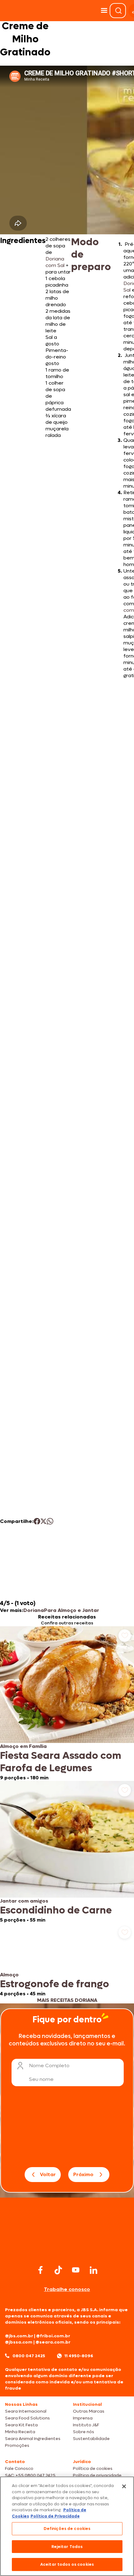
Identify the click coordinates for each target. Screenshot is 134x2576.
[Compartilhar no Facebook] (37, 1521)
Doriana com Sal (55, 262)
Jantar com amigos (24, 1901)
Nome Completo (49, 2065)
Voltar (48, 2174)
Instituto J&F (86, 2425)
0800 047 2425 (29, 2356)
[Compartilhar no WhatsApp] (50, 1521)
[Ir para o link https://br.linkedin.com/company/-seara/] (93, 2270)
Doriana (34, 1610)
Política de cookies (93, 2468)
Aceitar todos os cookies (67, 2564)
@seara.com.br (53, 2342)
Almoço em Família (23, 1746)
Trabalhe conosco (67, 2289)
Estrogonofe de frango (55, 1984)
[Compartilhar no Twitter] (43, 1521)
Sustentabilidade (91, 2439)
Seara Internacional (26, 2411)
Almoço (9, 1975)
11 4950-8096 (79, 2356)
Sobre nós (84, 2432)
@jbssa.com (19, 2342)
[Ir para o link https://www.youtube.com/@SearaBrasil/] (76, 2270)
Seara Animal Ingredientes (33, 2439)
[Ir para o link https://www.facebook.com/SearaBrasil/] (41, 2270)
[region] (67, 2526)
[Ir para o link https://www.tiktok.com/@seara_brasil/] (58, 2270)
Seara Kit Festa (21, 2425)
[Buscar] (118, 11)
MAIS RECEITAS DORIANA (67, 2000)
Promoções (17, 2445)
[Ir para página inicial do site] (67, 2251)
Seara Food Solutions (27, 2418)
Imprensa (83, 2418)
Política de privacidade (97, 2475)
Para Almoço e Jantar (72, 1610)
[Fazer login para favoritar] (125, 1636)
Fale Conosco (19, 2468)
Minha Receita (20, 2432)
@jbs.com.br (19, 2336)
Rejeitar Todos (67, 2547)
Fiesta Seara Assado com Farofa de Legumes (61, 1762)
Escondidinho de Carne (56, 1910)
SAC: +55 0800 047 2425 (30, 2475)
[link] (67, 1704)
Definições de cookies (67, 2529)
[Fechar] (124, 2486)
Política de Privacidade (55, 2516)
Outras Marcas (89, 2411)
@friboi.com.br (53, 2336)
